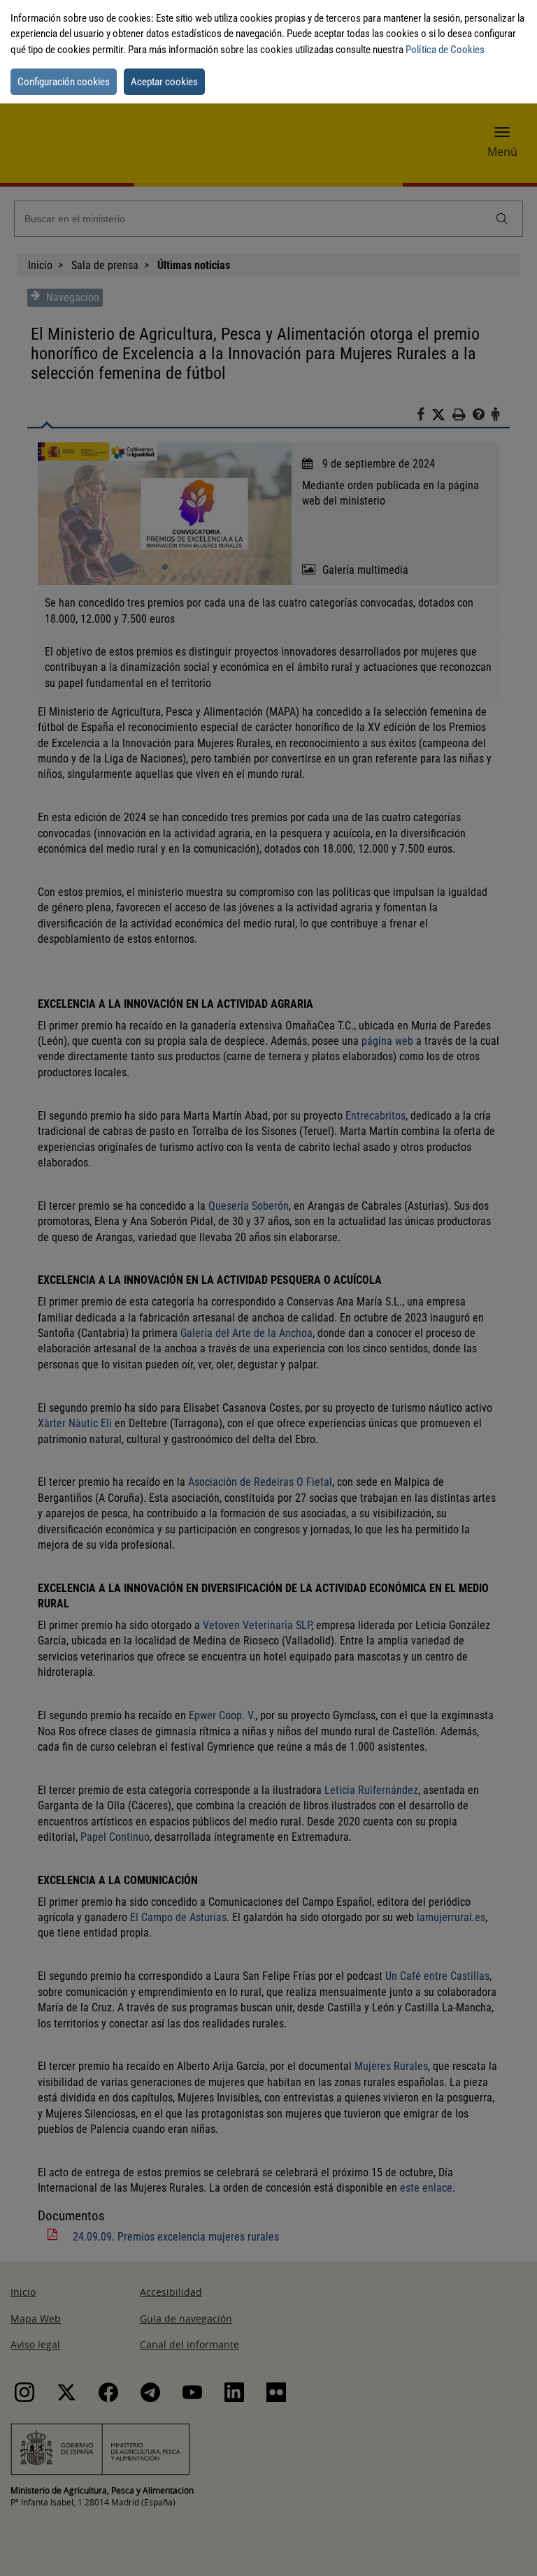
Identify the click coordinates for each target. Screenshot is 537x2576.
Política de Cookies (445, 50)
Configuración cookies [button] (64, 82)
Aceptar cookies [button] (164, 82)
